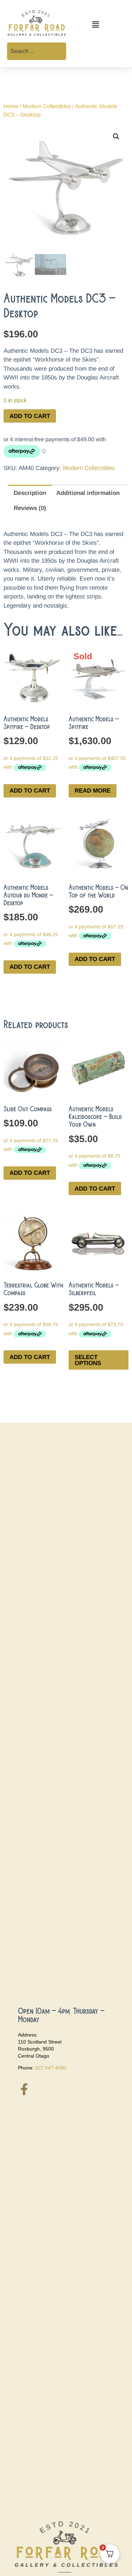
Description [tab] (30, 493)
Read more (93, 791)
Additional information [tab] (88, 493)
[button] (95, 25)
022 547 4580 (51, 2068)
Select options (88, 1360)
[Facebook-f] (24, 2089)
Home (11, 106)
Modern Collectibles (47, 106)
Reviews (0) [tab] (30, 508)
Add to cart (30, 416)
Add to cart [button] (30, 791)
